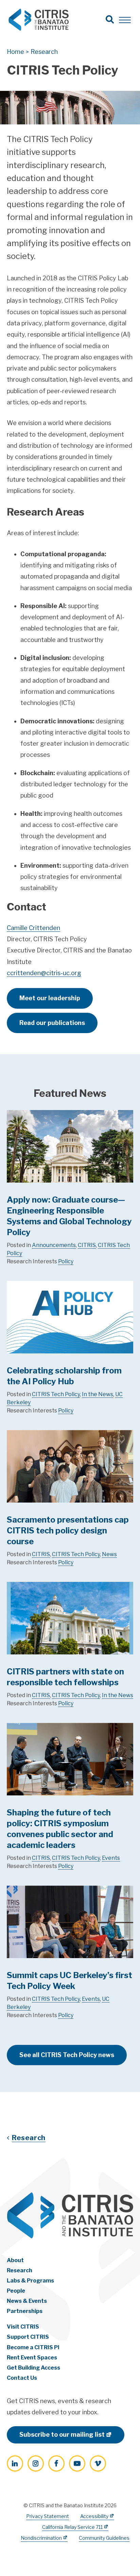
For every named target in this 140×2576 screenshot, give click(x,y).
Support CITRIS (28, 2337)
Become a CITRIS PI (33, 2347)
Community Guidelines (104, 2538)
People (16, 2291)
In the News (98, 1394)
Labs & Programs (30, 2281)
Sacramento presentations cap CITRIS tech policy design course (68, 1531)
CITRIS (87, 1245)
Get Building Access (33, 2368)
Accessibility (94, 2516)
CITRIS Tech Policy (56, 1394)
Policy (66, 1261)
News (109, 1554)
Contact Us (22, 2378)
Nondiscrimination (41, 2538)
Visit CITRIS (23, 2327)
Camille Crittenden (33, 928)
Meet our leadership (50, 998)
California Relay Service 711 (72, 2527)
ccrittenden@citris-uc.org (44, 973)
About (15, 2260)
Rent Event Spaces (32, 2358)
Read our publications (52, 1023)
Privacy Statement (48, 2516)
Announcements (54, 1245)
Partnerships (25, 2311)
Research (29, 2138)
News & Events (27, 2301)
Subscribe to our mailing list (62, 2434)
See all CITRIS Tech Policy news (67, 2055)
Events (111, 1858)
